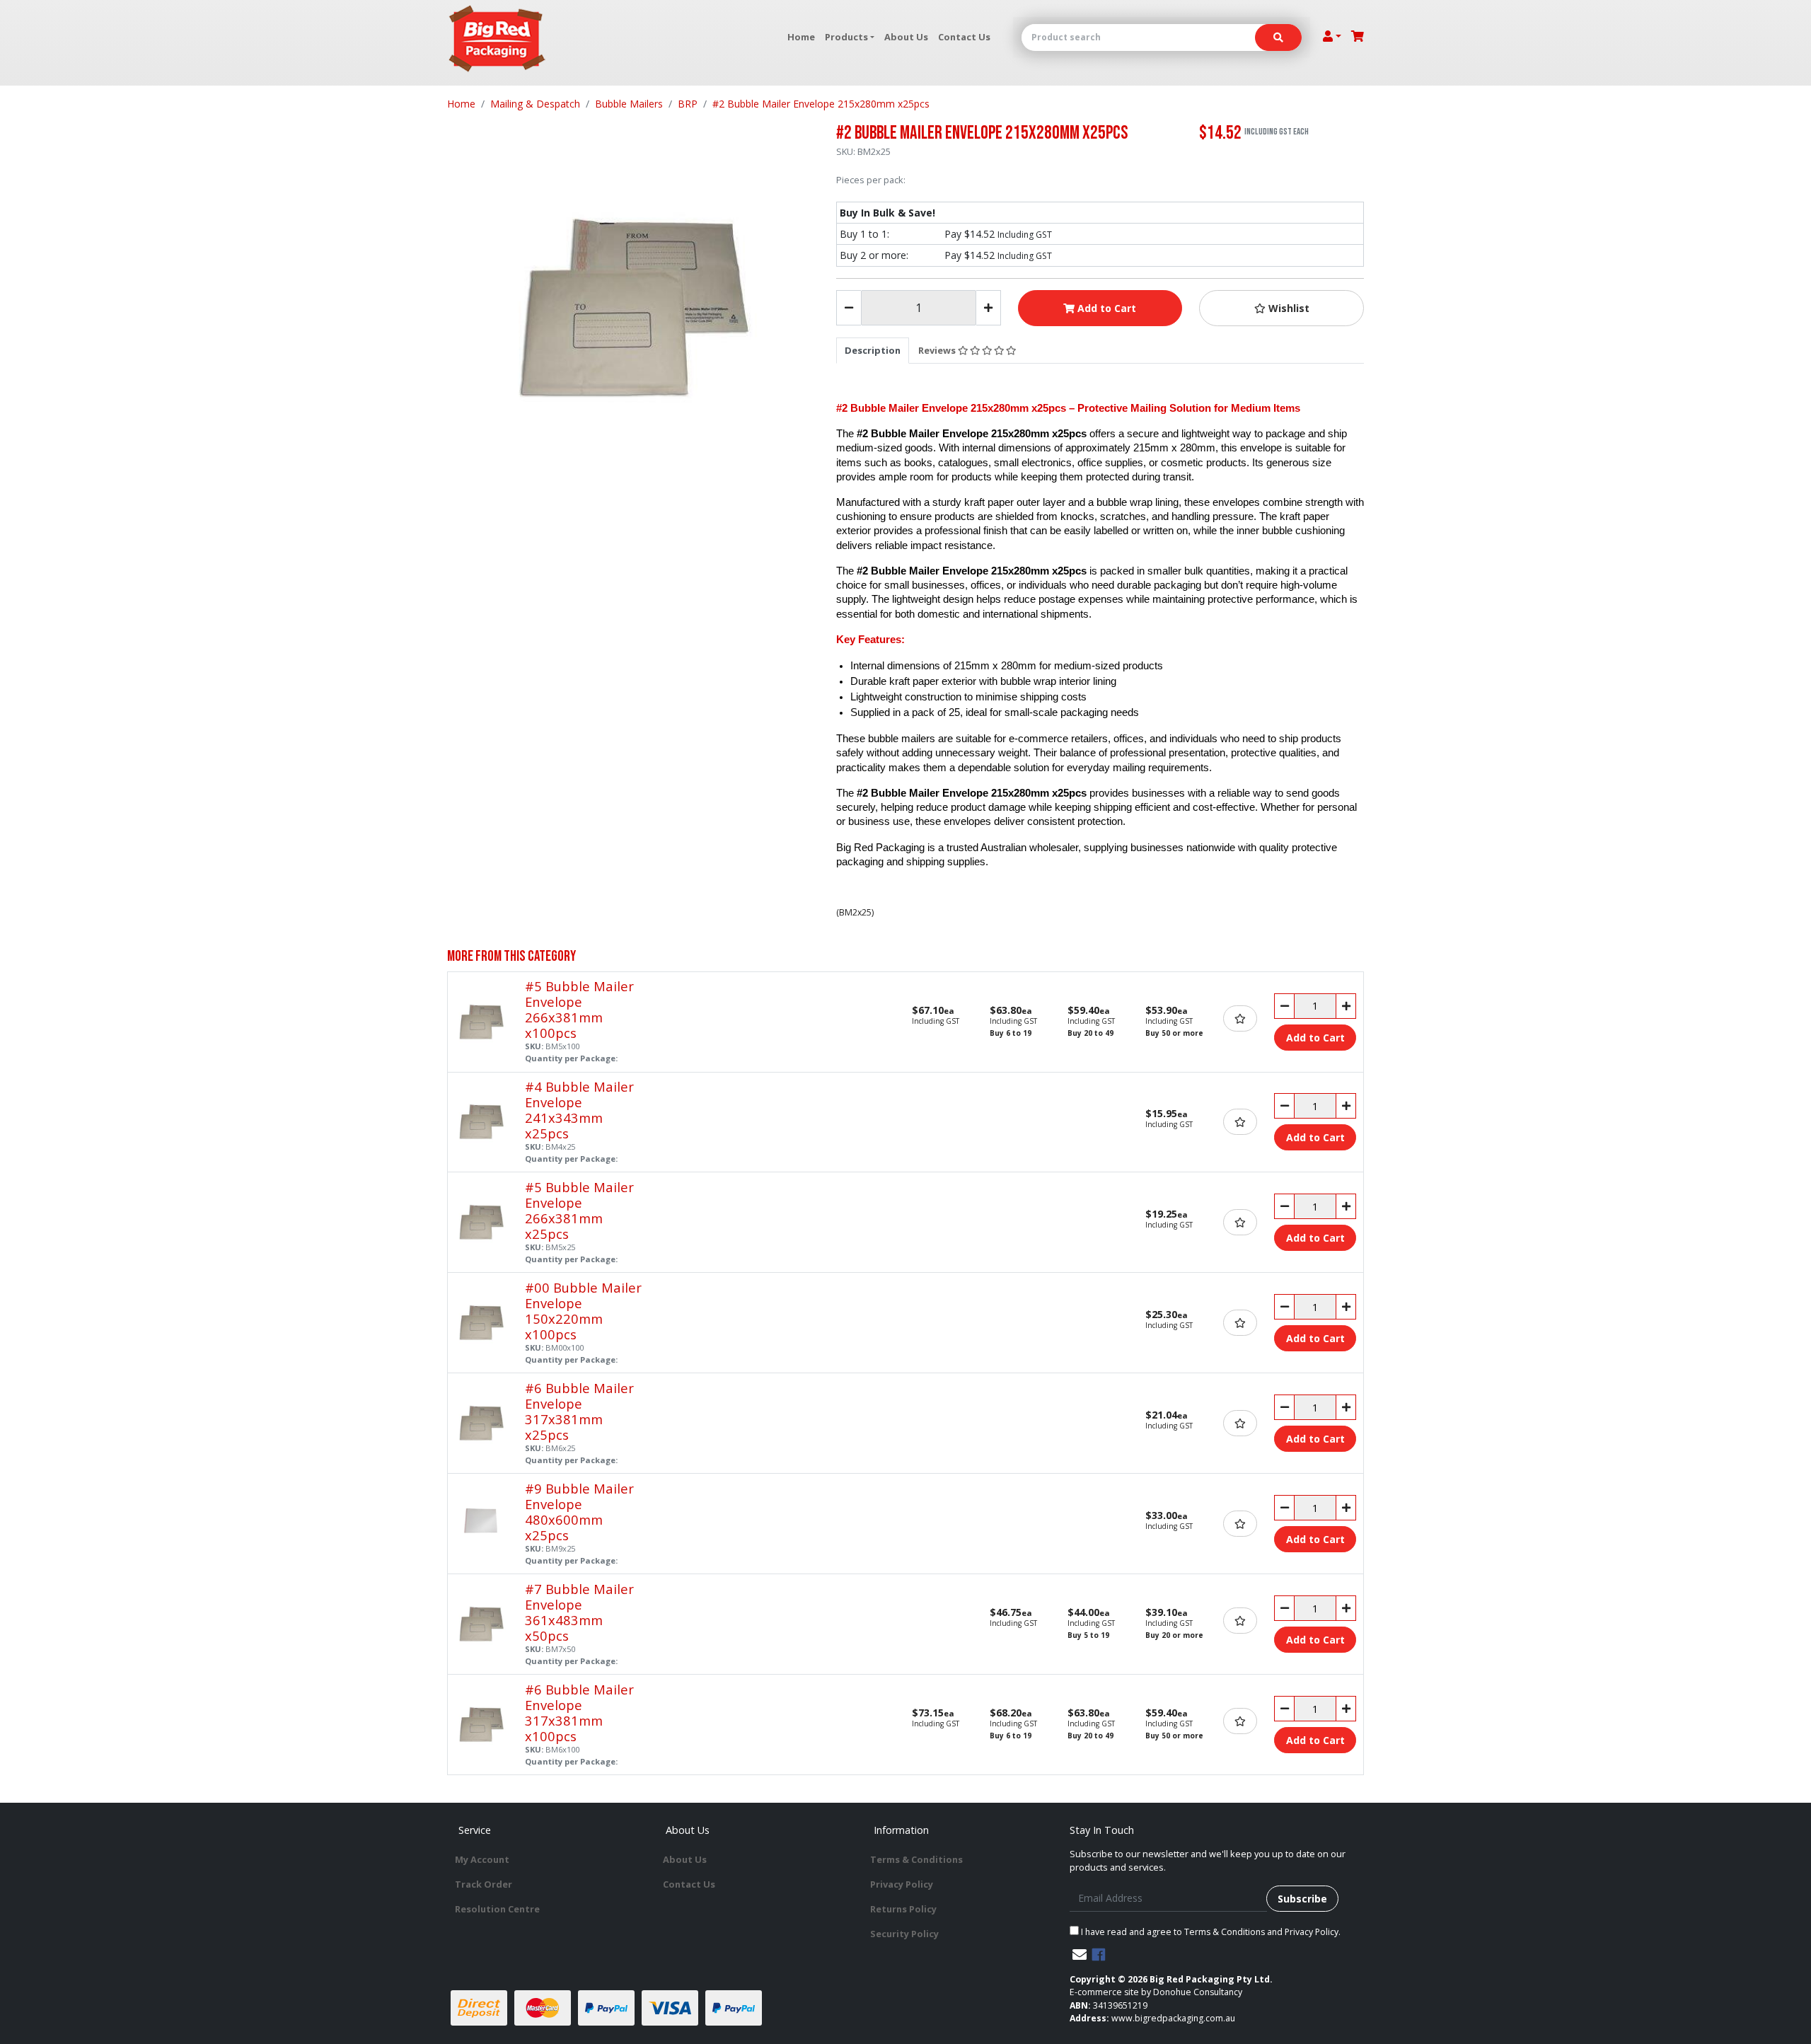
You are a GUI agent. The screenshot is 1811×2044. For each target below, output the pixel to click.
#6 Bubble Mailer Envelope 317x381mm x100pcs (579, 1713)
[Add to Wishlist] (1240, 1018)
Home (801, 37)
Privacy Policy (902, 1884)
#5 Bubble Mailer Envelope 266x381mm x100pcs (579, 1009)
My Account (482, 1859)
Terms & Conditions (916, 1859)
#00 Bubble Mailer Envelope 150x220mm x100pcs (583, 1311)
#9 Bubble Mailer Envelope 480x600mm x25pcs (579, 1512)
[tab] (873, 350)
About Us (906, 37)
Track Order (484, 1884)
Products (846, 37)
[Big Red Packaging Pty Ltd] (497, 39)
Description (873, 350)
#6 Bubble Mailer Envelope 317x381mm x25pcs (579, 1411)
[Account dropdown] (1332, 36)
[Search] (1278, 37)
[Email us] (1080, 1954)
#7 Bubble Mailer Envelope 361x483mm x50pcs (579, 1612)
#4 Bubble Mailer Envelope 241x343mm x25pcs (579, 1110)
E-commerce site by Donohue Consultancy (1156, 1992)
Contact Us (964, 37)
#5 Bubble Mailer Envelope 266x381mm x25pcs (579, 1210)
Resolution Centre (497, 1909)
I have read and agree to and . (1210, 1932)
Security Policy (904, 1934)
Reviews (938, 350)
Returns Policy (903, 1909)
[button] (1281, 308)
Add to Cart (1105, 308)
